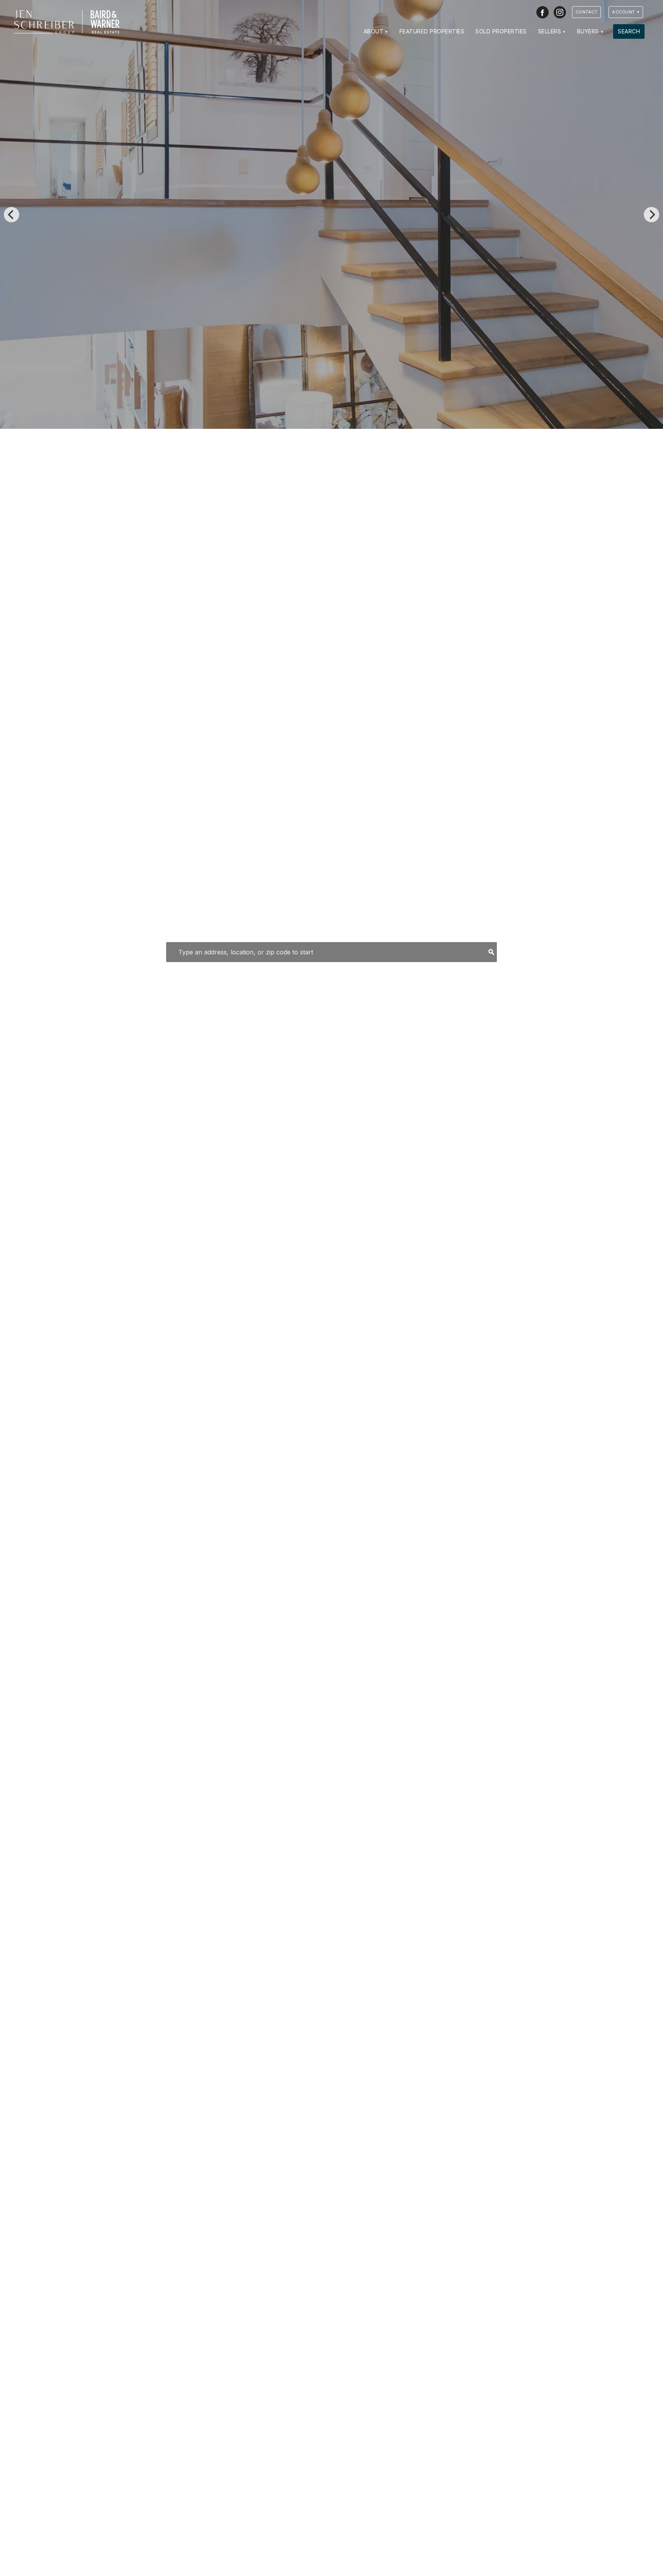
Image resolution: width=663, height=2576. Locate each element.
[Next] (651, 215)
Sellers (550, 31)
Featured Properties (432, 31)
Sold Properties (501, 31)
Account (623, 12)
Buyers (588, 31)
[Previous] (12, 215)
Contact (587, 12)
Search (629, 31)
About (374, 31)
